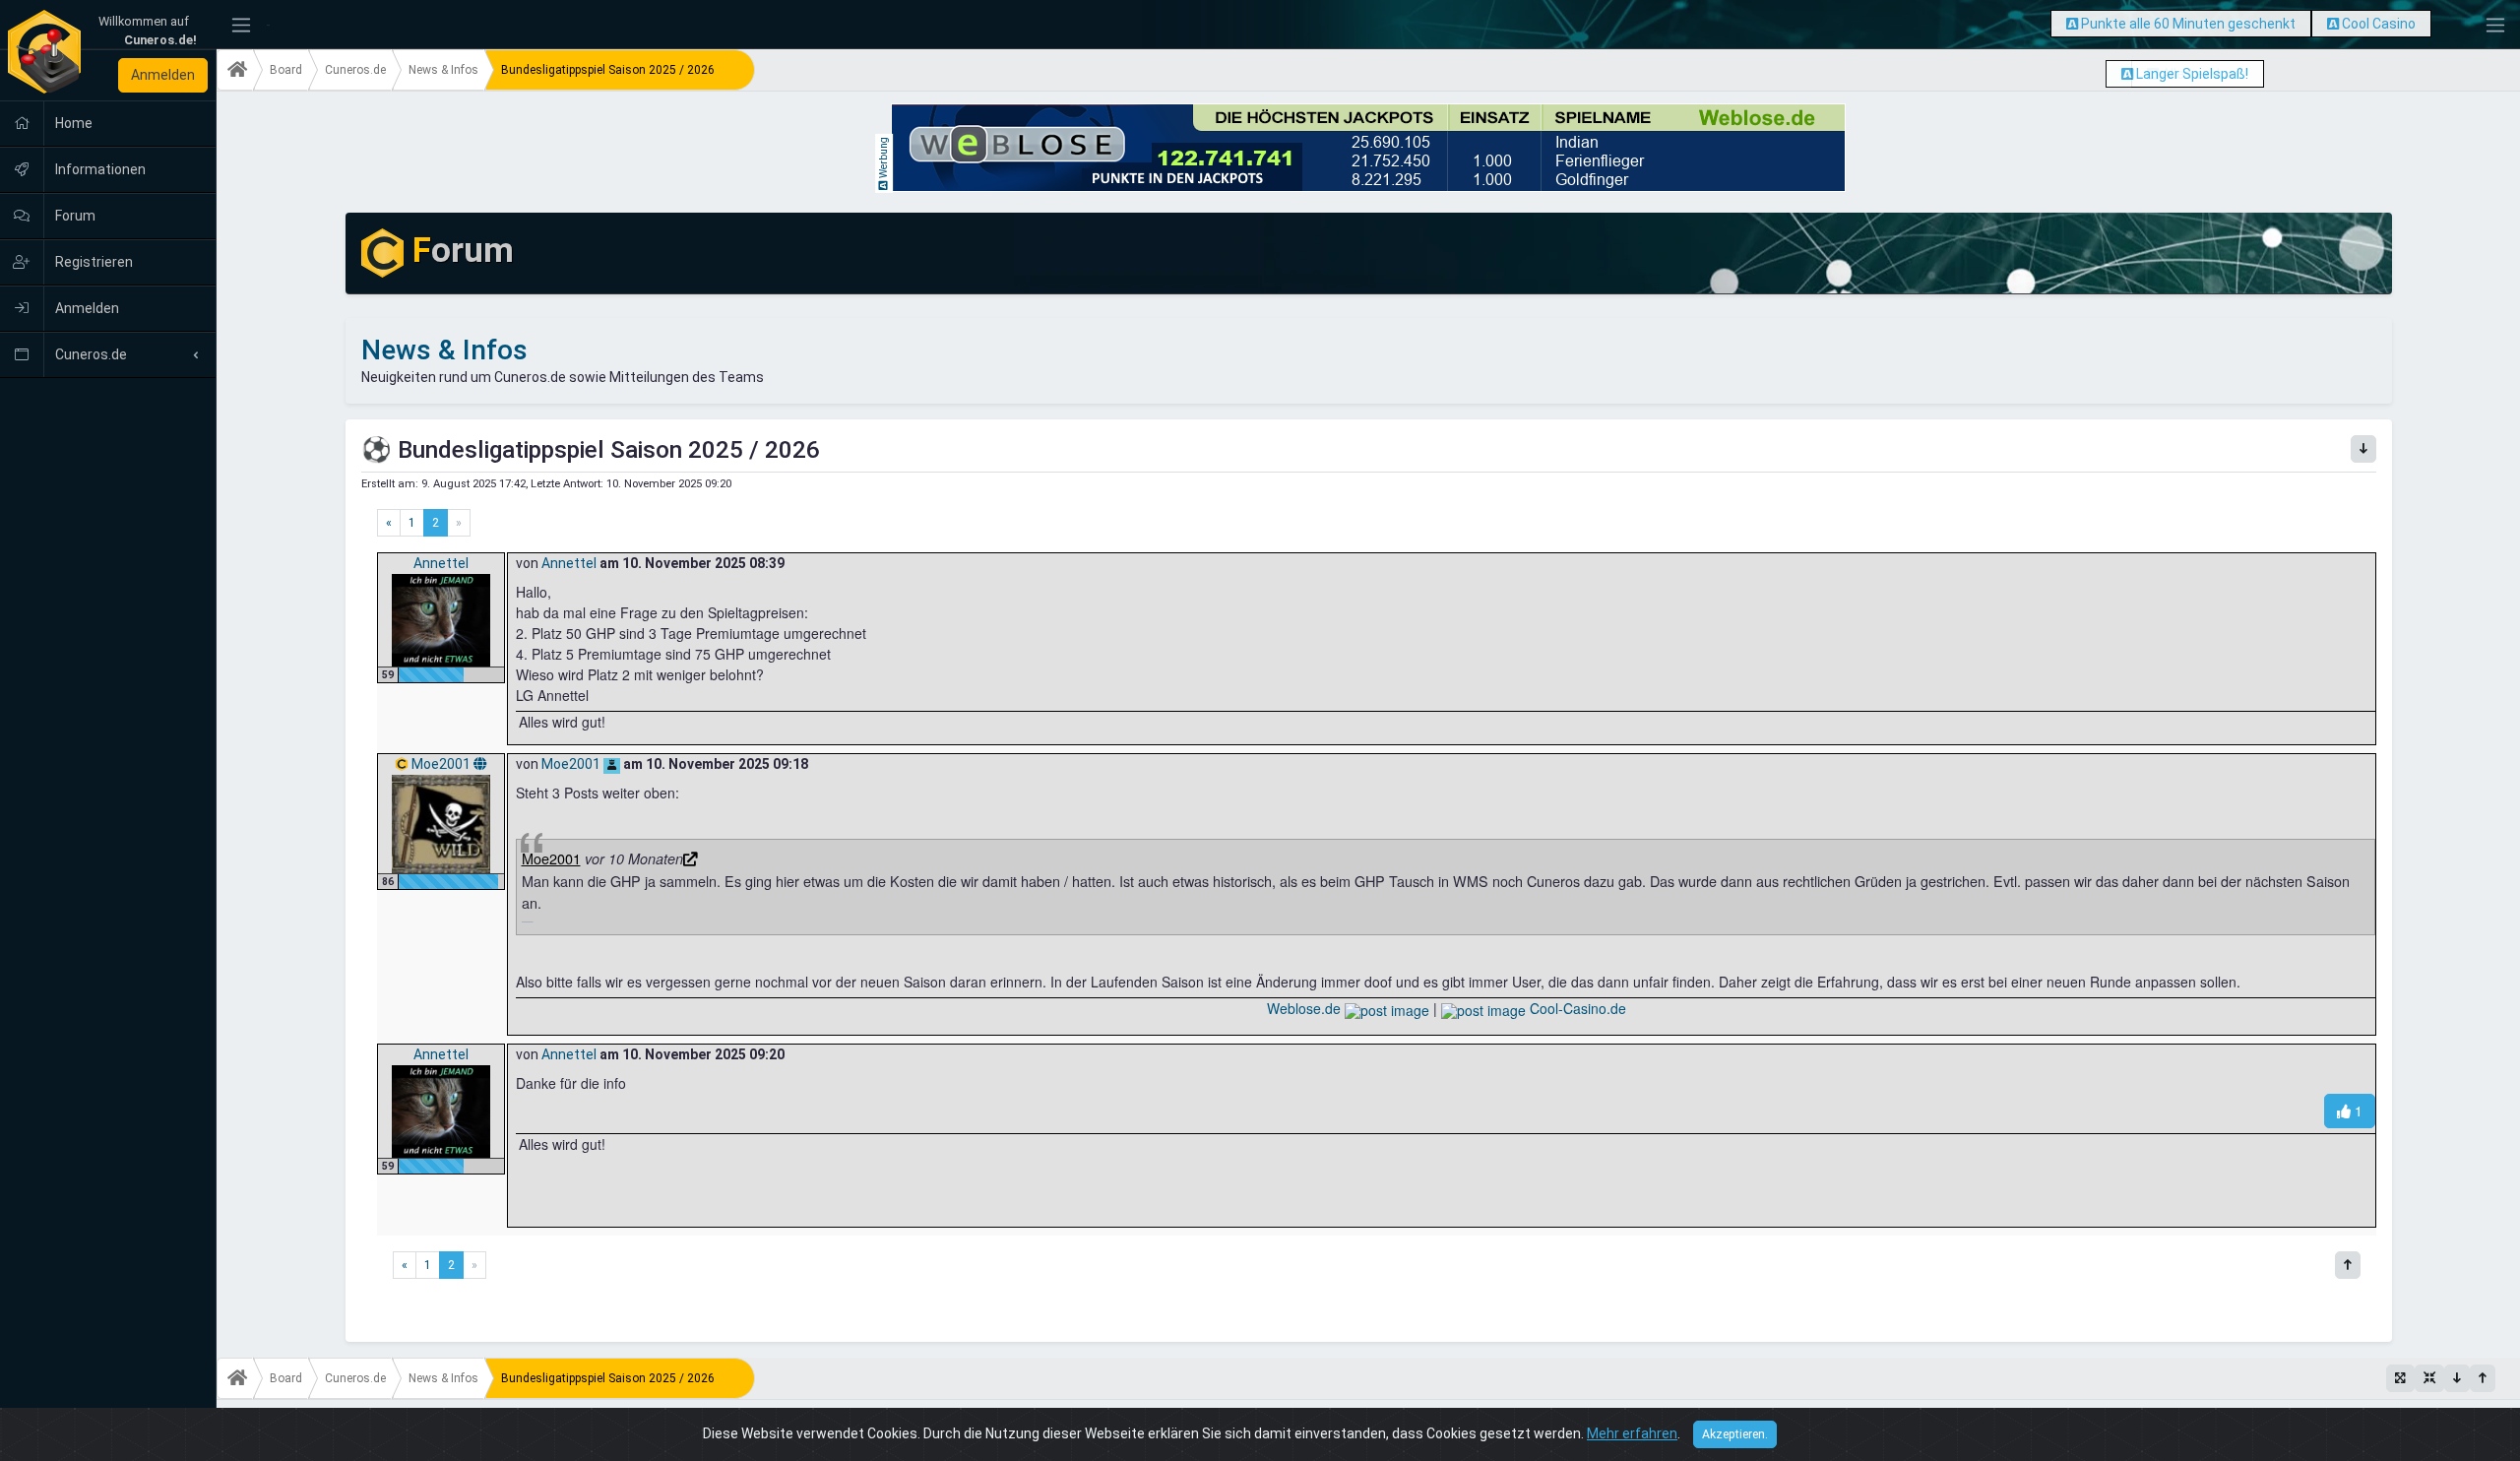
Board (286, 70)
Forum (74, 216)
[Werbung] (2072, 24)
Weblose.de (1306, 1008)
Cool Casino (2379, 24)
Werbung (883, 159)
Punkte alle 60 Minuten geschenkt (2188, 24)
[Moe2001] (441, 823)
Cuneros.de (90, 354)
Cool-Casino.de (1576, 1008)
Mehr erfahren (1632, 1433)
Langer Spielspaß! (2192, 74)
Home (72, 123)
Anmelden (163, 75)
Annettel (441, 563)
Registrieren (93, 262)
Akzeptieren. (1735, 1434)
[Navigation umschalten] (241, 25)
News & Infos (443, 70)
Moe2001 (442, 764)
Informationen (99, 169)
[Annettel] (441, 619)
